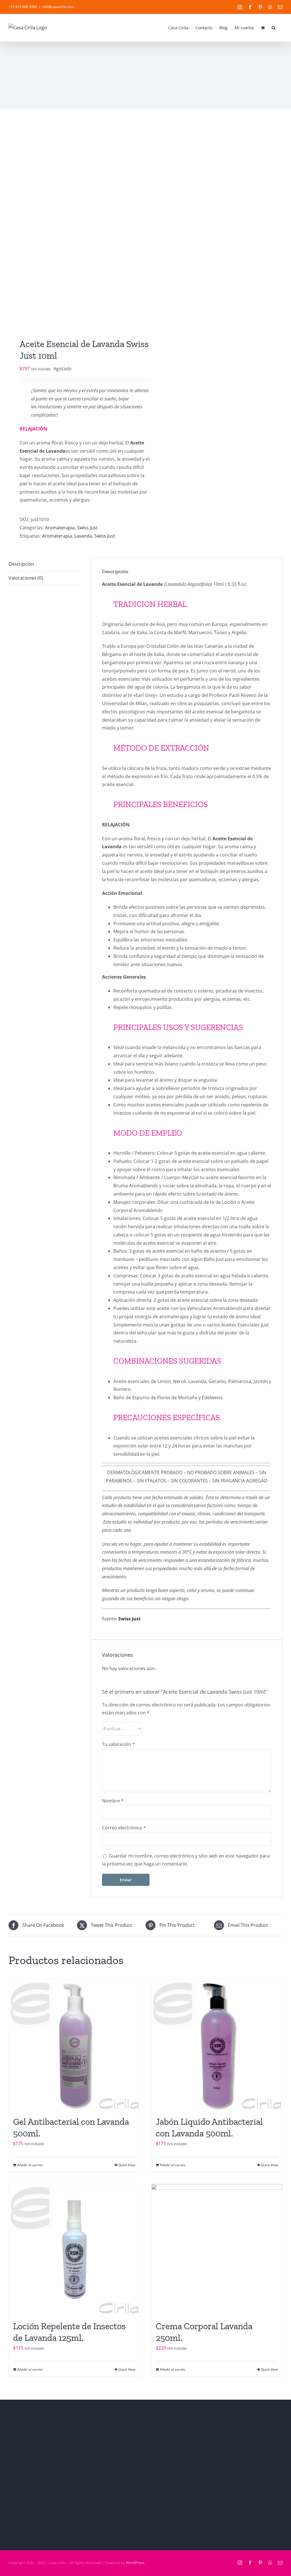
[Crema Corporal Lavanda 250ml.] (217, 2249)
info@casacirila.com (58, 7)
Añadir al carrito (30, 2165)
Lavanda (83, 536)
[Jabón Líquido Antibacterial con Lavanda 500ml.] (217, 2045)
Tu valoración (118, 1744)
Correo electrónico (124, 1828)
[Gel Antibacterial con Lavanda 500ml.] (74, 2045)
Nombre (113, 1801)
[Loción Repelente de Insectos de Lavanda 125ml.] (74, 2249)
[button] (274, 27)
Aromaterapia (60, 528)
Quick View (127, 2165)
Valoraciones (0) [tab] (26, 578)
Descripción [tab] (21, 564)
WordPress (135, 2563)
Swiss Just (87, 528)
